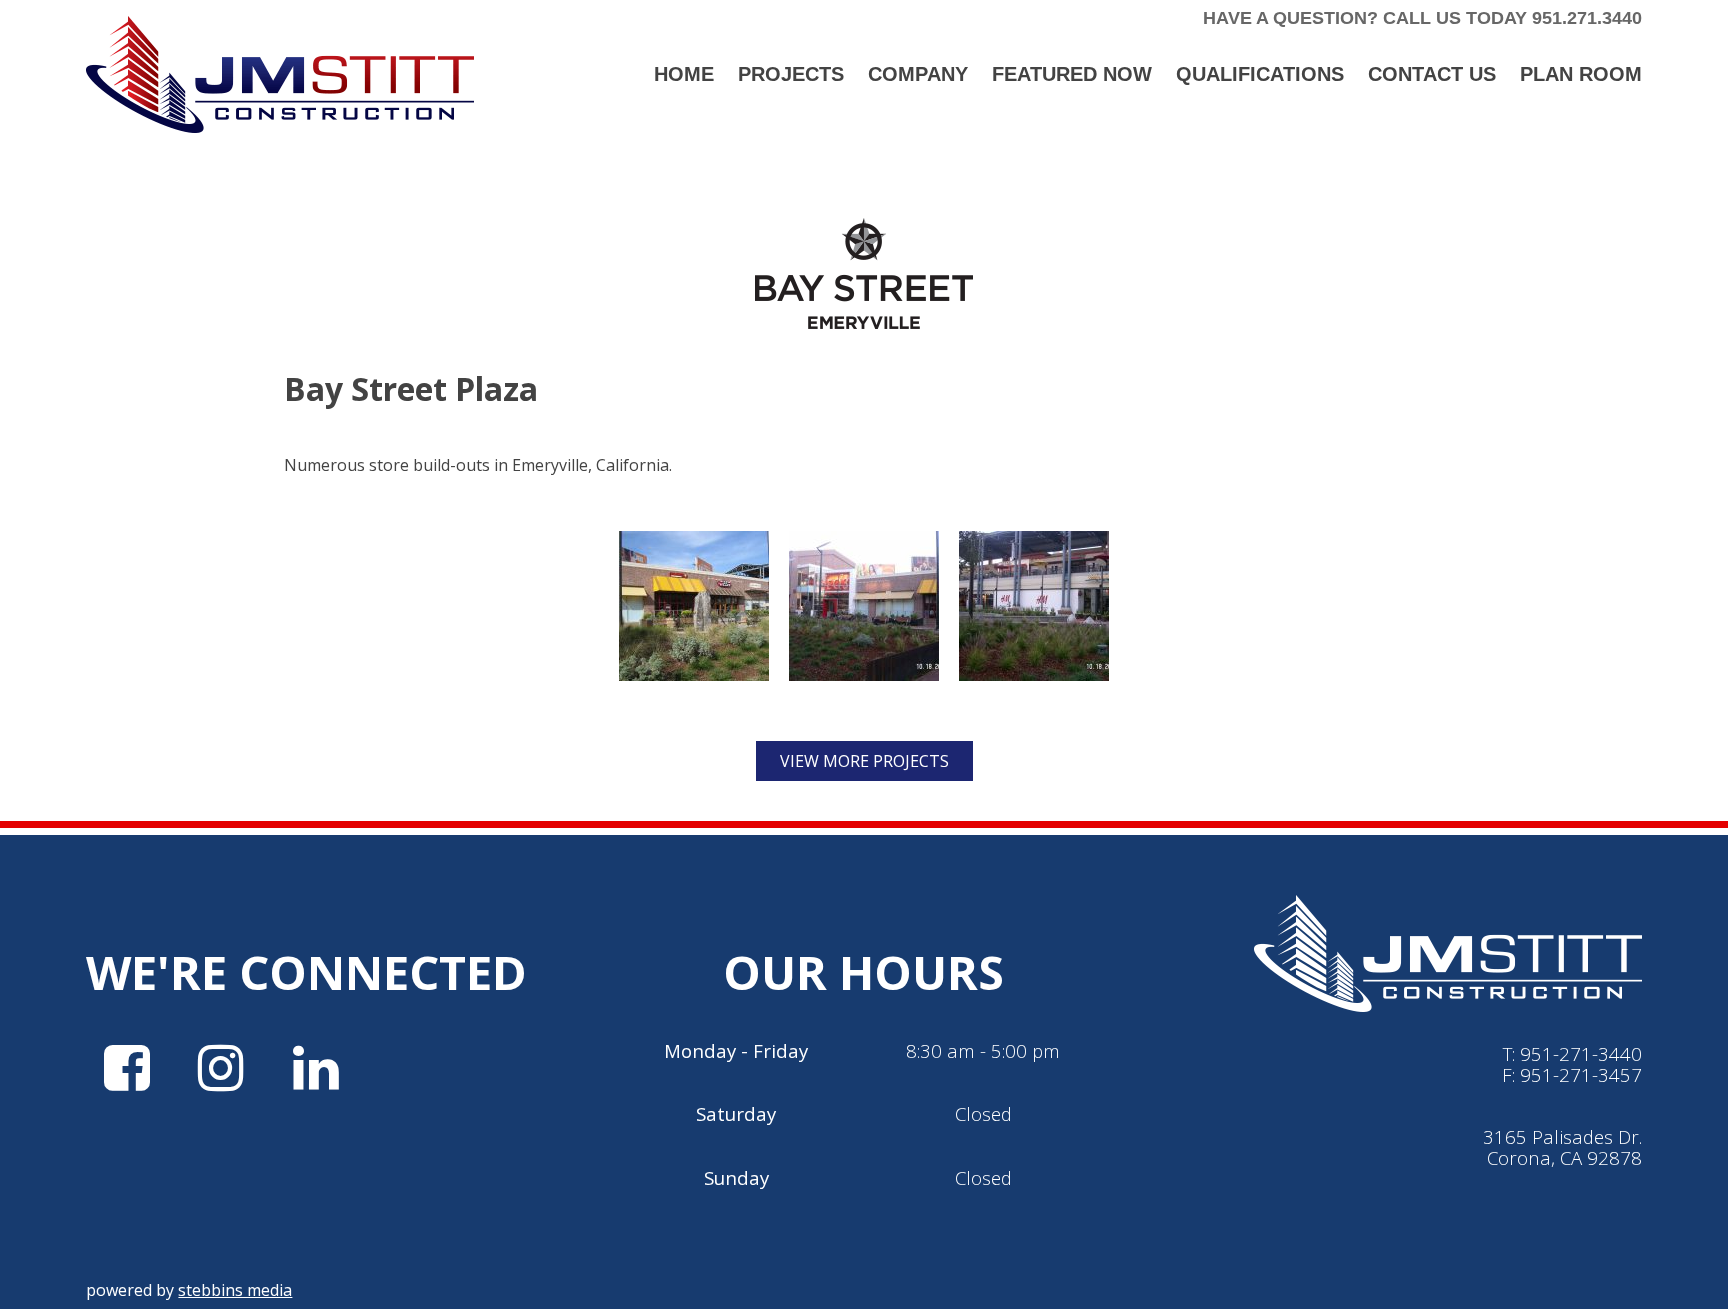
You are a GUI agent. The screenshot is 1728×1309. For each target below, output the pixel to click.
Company (918, 74)
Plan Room (1581, 74)
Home (684, 74)
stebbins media (235, 1290)
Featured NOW (1072, 74)
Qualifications (1260, 74)
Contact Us (1432, 74)
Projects (791, 74)
